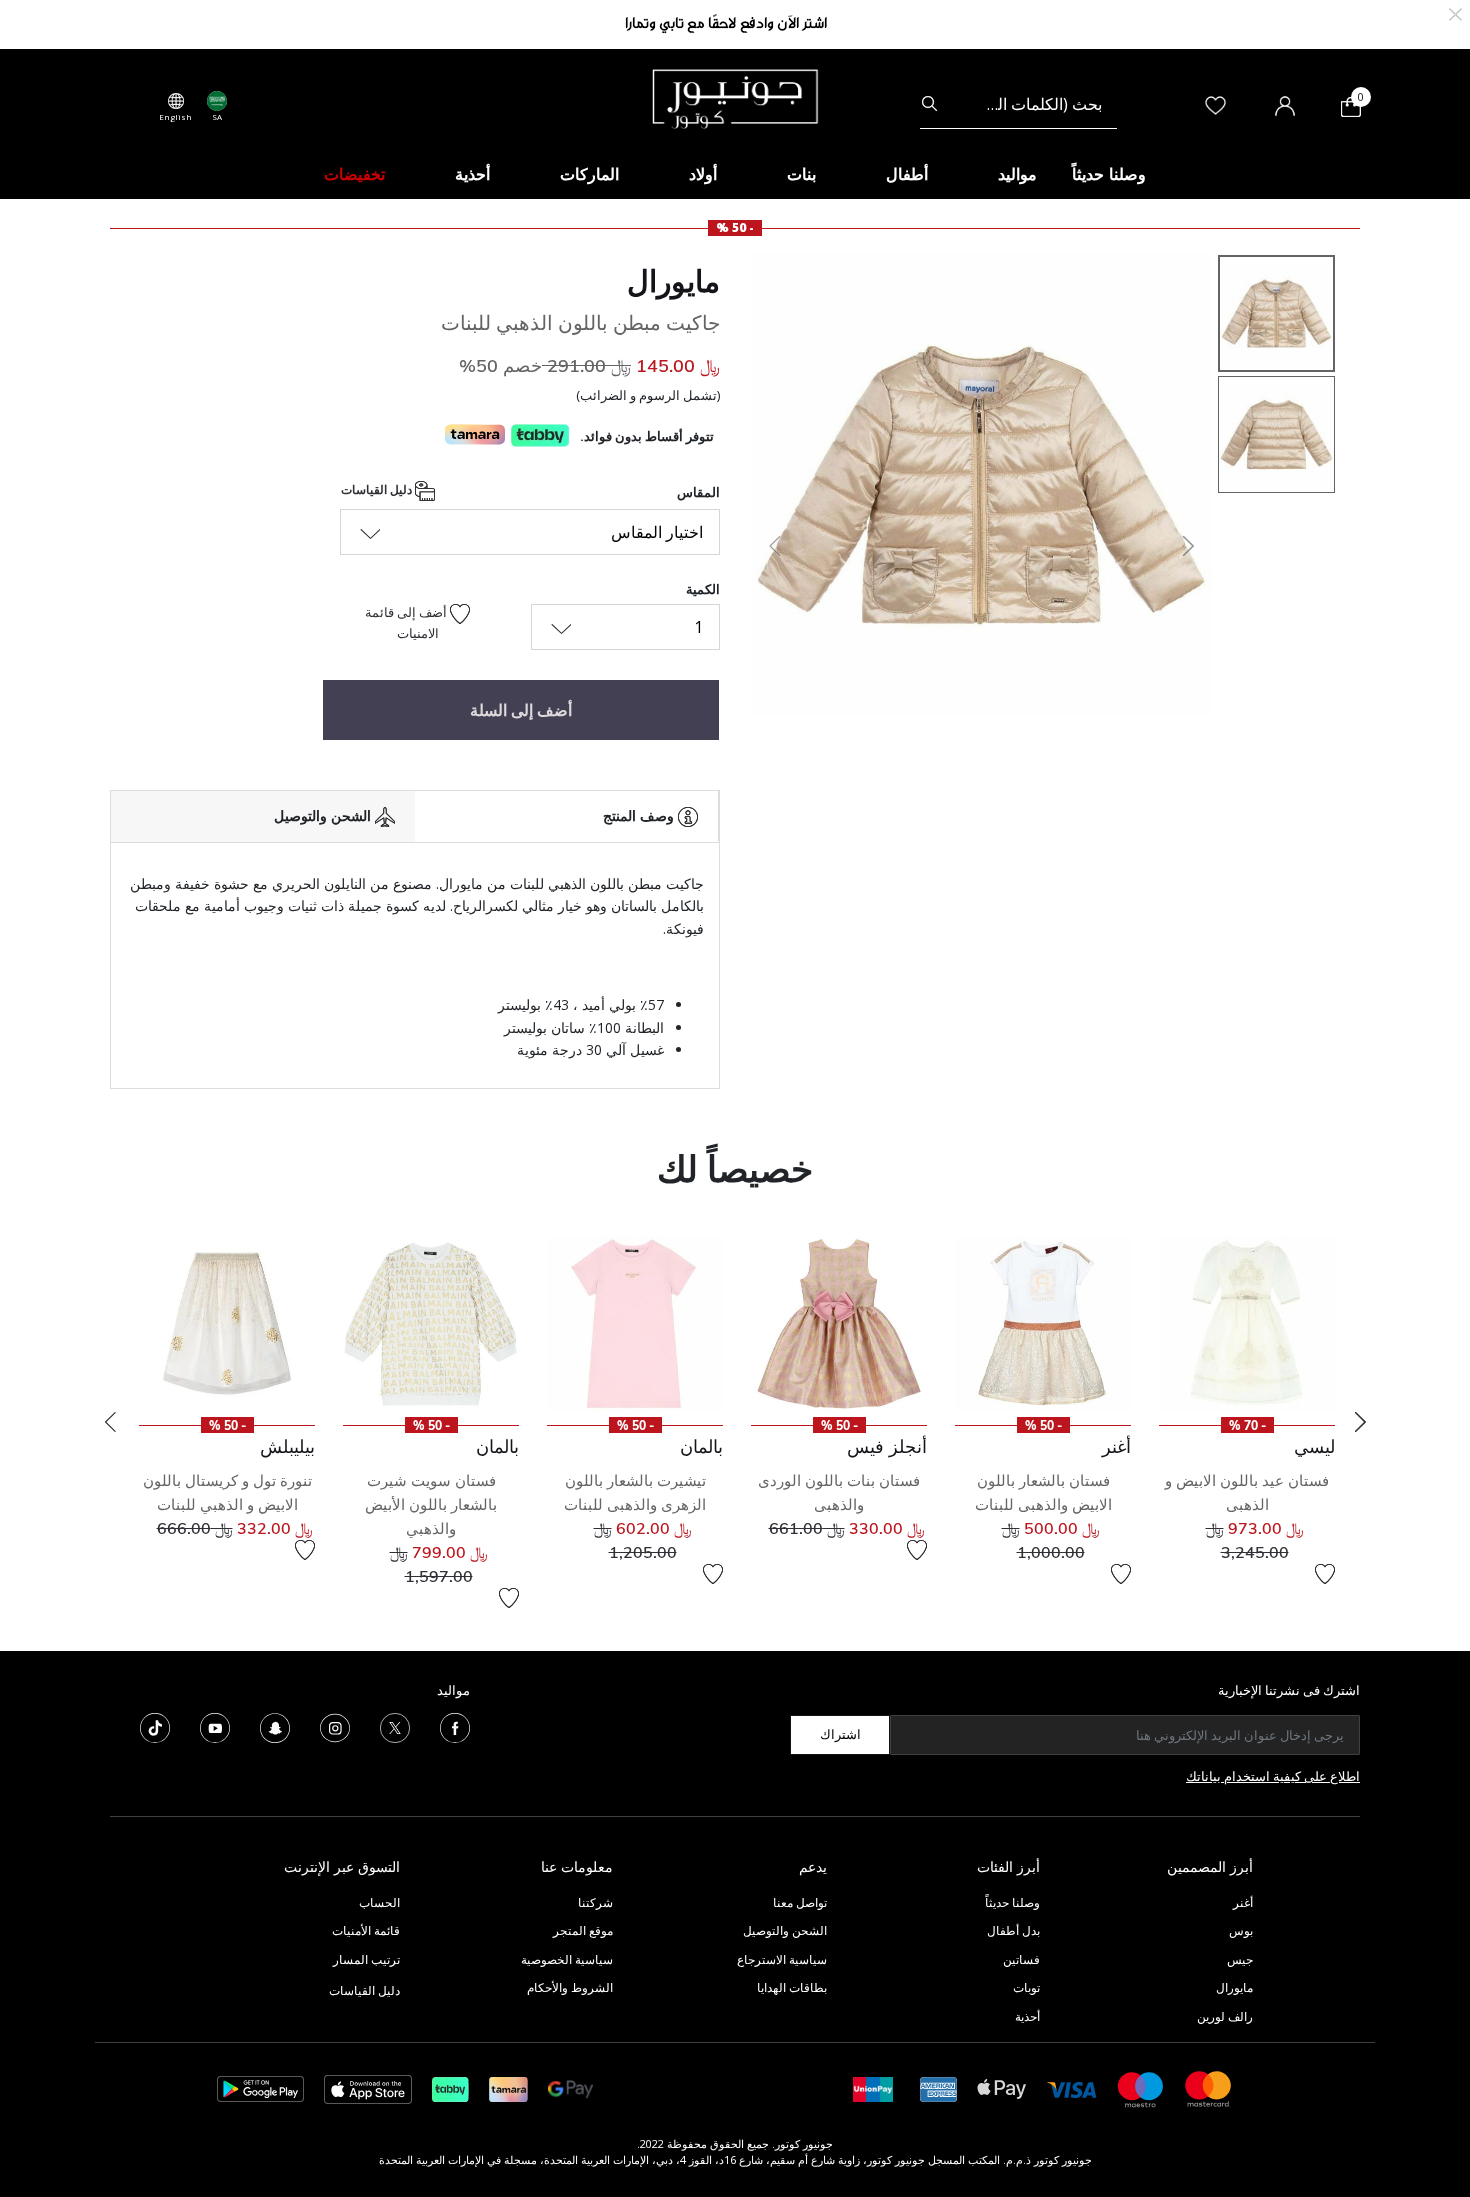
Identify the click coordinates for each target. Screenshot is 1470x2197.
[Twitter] (395, 1726)
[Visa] (1072, 2088)
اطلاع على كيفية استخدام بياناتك (1273, 1776)
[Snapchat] (275, 1726)
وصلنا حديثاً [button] (1109, 174)
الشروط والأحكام (570, 1987)
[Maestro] (1141, 2087)
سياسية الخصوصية (567, 1959)
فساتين (1021, 1959)
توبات (1026, 1987)
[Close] (1455, 12)
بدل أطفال (1013, 1930)
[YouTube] (215, 1726)
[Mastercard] (1209, 2087)
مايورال (673, 281)
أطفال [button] (907, 174)
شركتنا (595, 1902)
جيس (1240, 1959)
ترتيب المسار (366, 1959)
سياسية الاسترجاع (782, 1959)
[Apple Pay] (1002, 2087)
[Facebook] (455, 1726)
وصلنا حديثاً (1012, 1902)
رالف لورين (1225, 2016)
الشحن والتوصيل (785, 1930)
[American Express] (939, 2087)
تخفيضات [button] (354, 174)
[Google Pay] (570, 2087)
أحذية (1027, 2016)
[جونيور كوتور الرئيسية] (735, 97)
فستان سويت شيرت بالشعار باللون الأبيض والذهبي (431, 1504)
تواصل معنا (798, 1902)
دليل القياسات (378, 489)
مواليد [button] (1017, 174)
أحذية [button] (472, 174)
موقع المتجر (583, 1930)
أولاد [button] (703, 174)
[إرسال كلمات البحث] (929, 104)
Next (1360, 1422)
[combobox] (1018, 104)
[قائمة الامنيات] (1325, 1574)
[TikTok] (155, 1726)
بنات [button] (801, 174)
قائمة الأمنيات (366, 1930)
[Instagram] (335, 1726)
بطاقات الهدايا (792, 1987)
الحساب (379, 1902)
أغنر (1243, 1902)
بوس (1241, 1930)
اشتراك (840, 1734)
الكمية (703, 589)
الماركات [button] (589, 174)
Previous (110, 1422)
